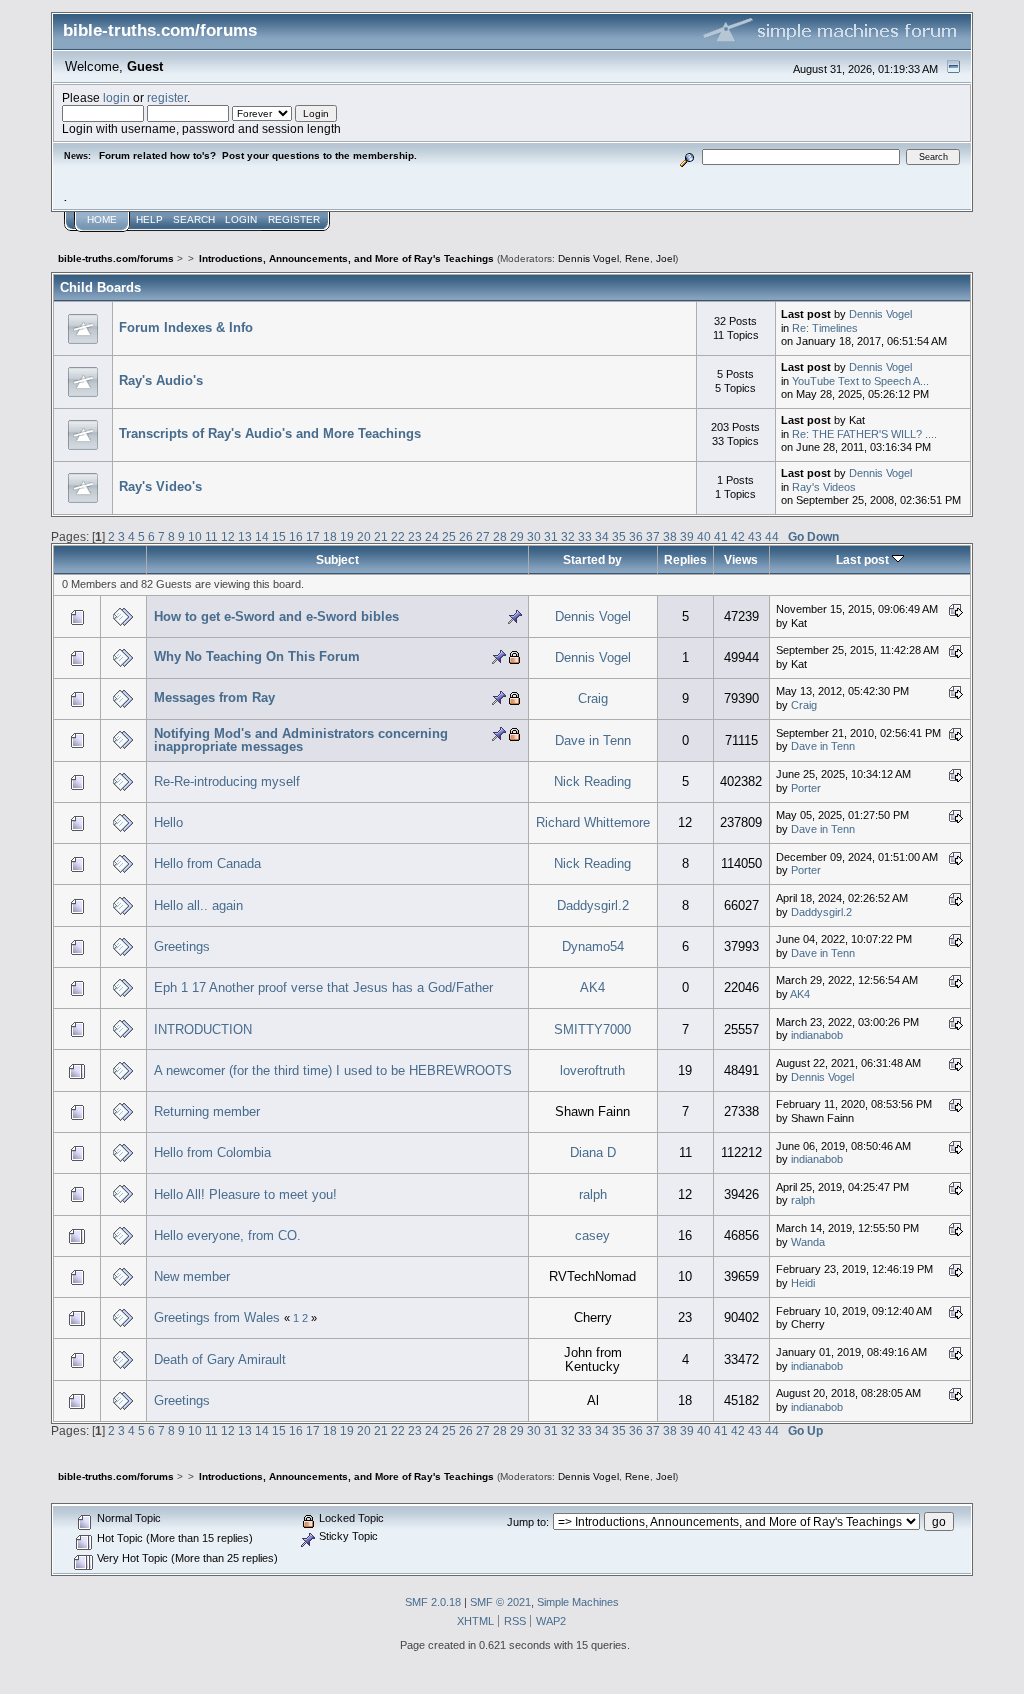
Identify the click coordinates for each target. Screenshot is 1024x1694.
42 (738, 536)
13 (245, 536)
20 (364, 536)
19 (347, 536)
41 (721, 536)
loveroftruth (592, 1070)
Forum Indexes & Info (186, 327)
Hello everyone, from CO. (227, 1235)
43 (755, 536)
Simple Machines (578, 1602)
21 (381, 536)
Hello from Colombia (212, 1152)
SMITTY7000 (592, 1029)
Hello (168, 822)
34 (602, 536)
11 (211, 536)
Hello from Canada (207, 863)
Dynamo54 (593, 946)
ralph (593, 1194)
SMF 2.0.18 (433, 1602)
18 (330, 536)
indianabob (817, 1035)
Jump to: (528, 1522)
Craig (593, 698)
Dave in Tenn (593, 740)
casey (592, 1235)
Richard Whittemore (593, 822)
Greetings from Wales (217, 1317)
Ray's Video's (160, 486)
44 (772, 536)
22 (398, 536)
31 (551, 536)
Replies (685, 559)
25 (449, 536)
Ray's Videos (824, 487)
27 (483, 536)
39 (687, 536)
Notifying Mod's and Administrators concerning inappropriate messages (301, 740)
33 (585, 536)
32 (568, 536)
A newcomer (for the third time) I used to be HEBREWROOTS (333, 1070)
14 (262, 536)
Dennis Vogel (588, 258)
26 (466, 536)
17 (313, 536)
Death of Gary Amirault (220, 1359)
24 (432, 536)
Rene (637, 258)
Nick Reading (592, 781)
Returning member (207, 1111)
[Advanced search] (687, 156)
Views (741, 559)
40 (704, 536)
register (167, 97)
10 (195, 536)
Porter (806, 788)
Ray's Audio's (161, 380)
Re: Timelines (825, 328)
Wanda (808, 1242)
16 (296, 536)
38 (670, 536)
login (116, 97)
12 (228, 536)
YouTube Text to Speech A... (860, 381)
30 (534, 536)
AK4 (592, 987)
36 (636, 536)
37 (653, 536)
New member (192, 1276)
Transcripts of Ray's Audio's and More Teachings (270, 433)
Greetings (182, 946)
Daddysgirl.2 (593, 905)
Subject (337, 559)
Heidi (803, 1283)
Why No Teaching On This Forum (257, 656)
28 (500, 536)
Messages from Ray (214, 697)
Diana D (593, 1152)
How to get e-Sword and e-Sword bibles (276, 616)
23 (415, 536)
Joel (665, 258)
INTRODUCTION (203, 1029)
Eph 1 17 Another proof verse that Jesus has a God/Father (323, 987)
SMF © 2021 (500, 1602)
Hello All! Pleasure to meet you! (245, 1194)
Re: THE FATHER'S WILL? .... (864, 434)
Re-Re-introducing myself (227, 781)
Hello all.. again (198, 905)
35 (619, 536)
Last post (864, 559)
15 (279, 536)
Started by (592, 559)
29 (517, 536)
